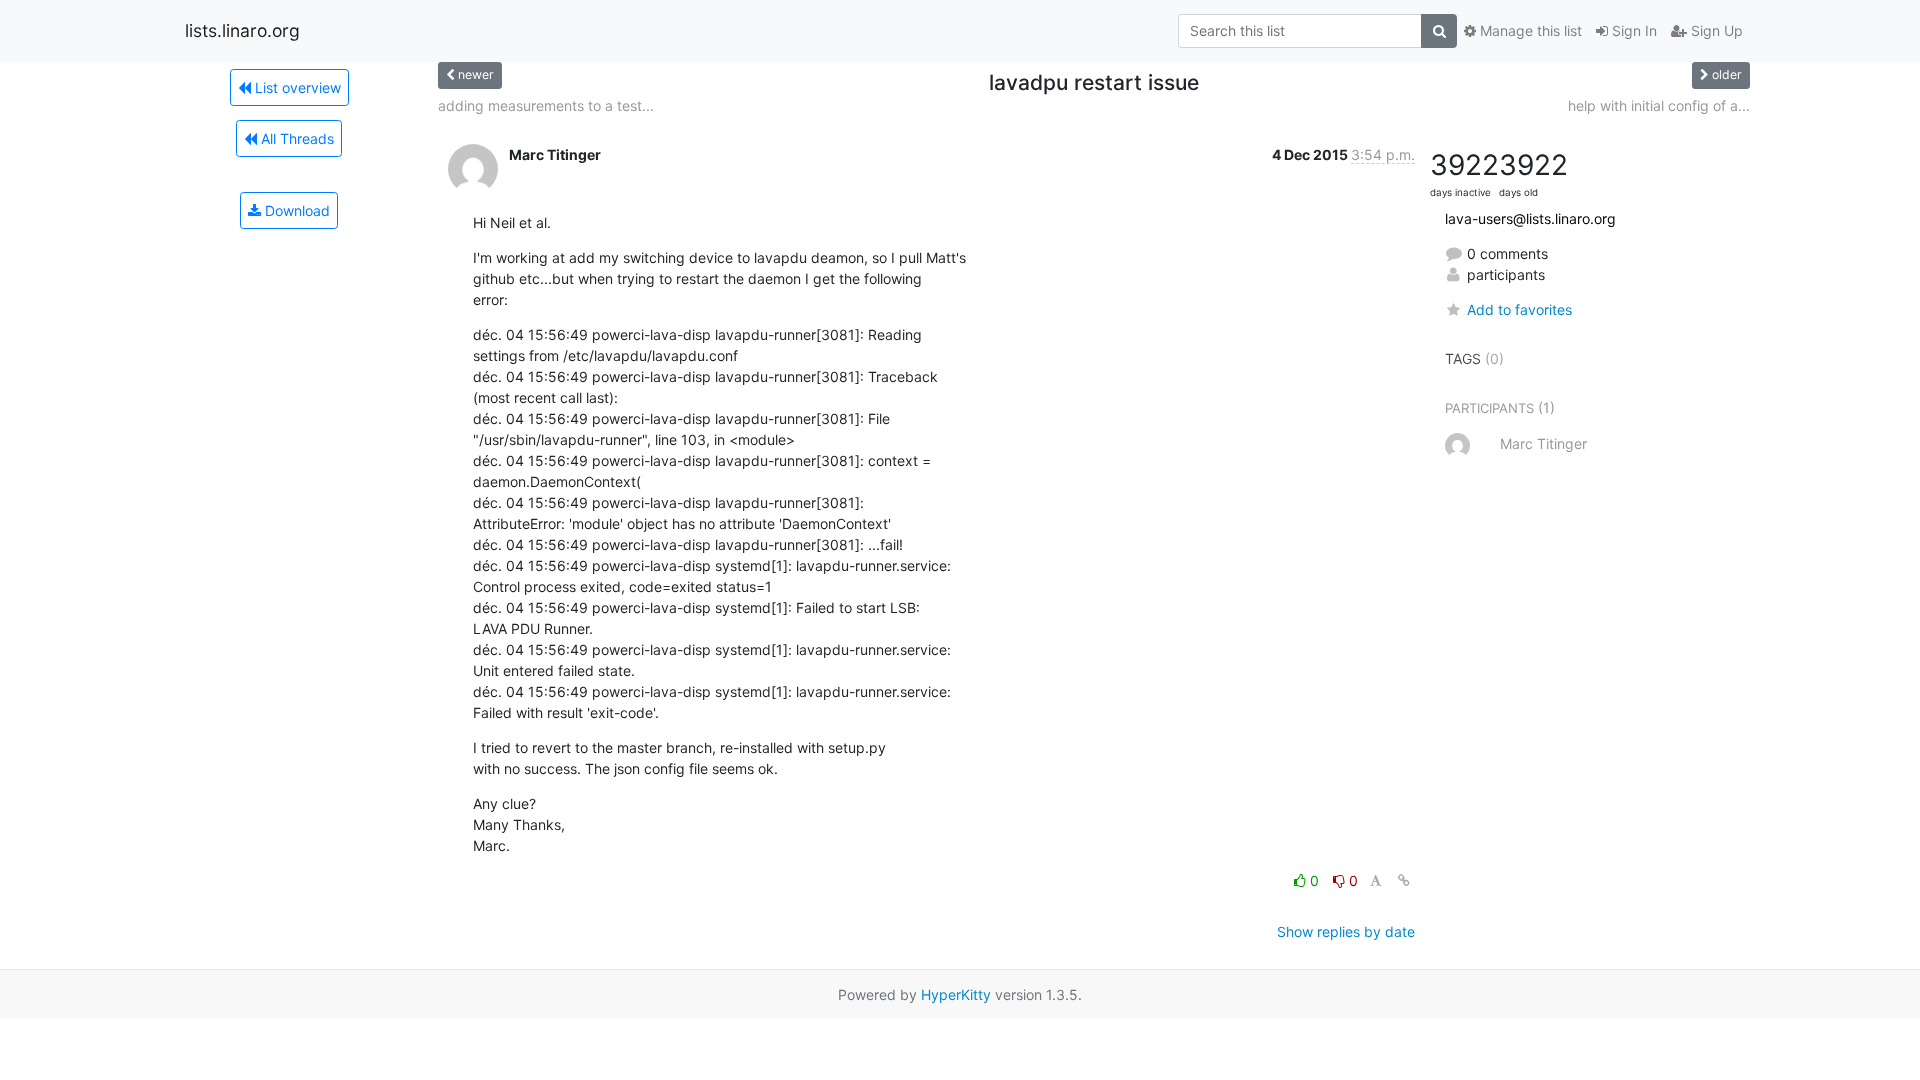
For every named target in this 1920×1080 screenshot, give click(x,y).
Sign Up (1715, 30)
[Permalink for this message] (1404, 880)
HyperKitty (956, 994)
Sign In (1632, 30)
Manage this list (1529, 30)
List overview (296, 87)
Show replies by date (1346, 931)
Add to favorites (1519, 309)
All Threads (295, 138)
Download (295, 210)
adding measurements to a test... (546, 105)
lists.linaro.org (242, 30)
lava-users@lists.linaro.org (1530, 218)
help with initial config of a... (1659, 105)
